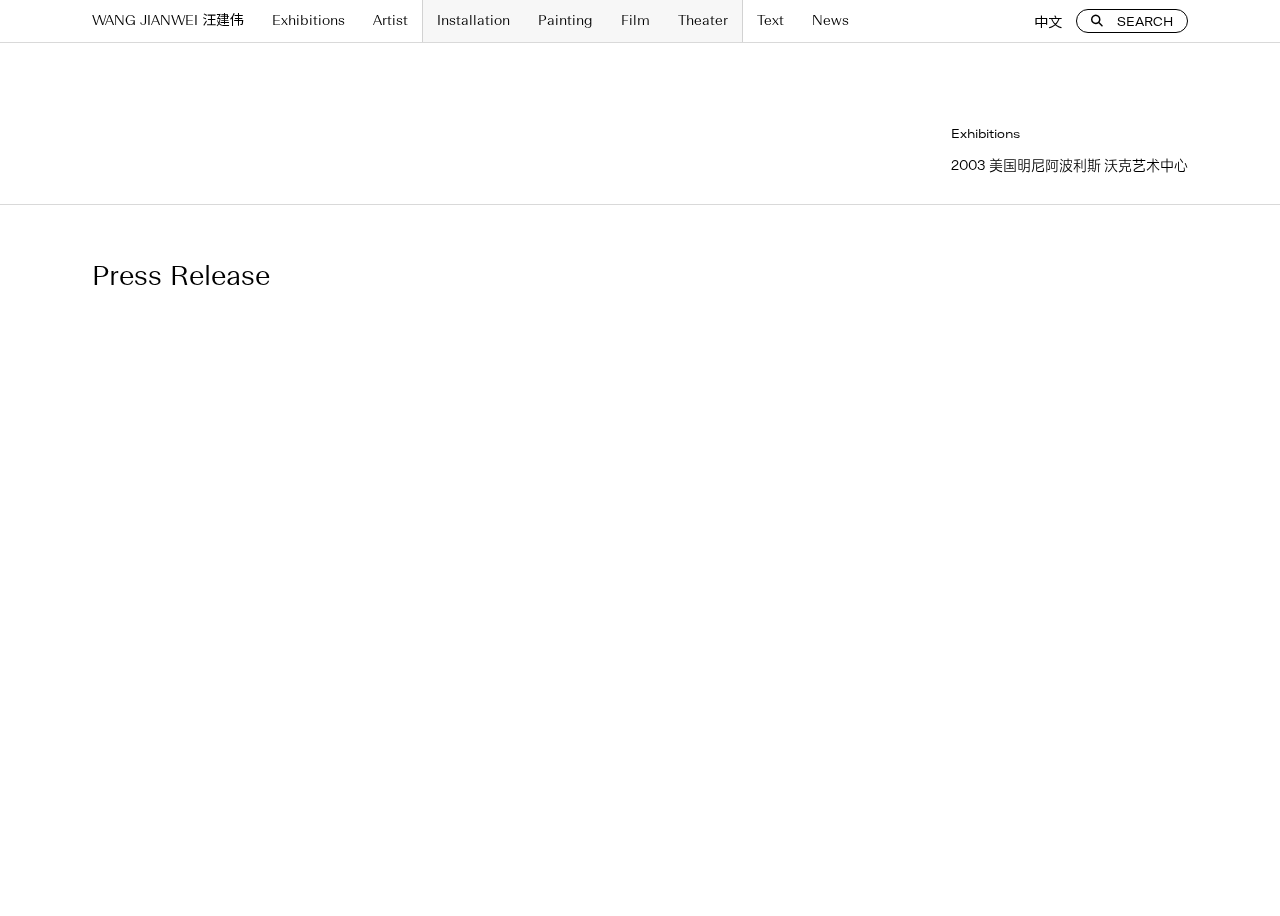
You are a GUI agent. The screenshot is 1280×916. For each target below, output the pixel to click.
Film (635, 21)
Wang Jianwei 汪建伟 (168, 21)
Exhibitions (308, 21)
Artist (390, 21)
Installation (473, 21)
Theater (703, 21)
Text (770, 21)
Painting (565, 21)
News (830, 21)
